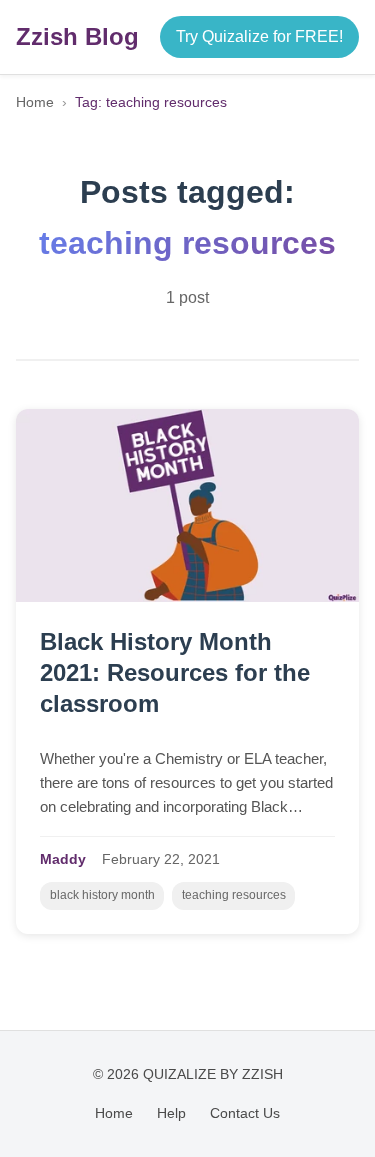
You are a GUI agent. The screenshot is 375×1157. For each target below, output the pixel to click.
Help (171, 1113)
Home (35, 102)
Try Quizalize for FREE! (259, 36)
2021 (204, 859)
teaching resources (234, 895)
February (131, 859)
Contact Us (245, 1113)
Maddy (63, 859)
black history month (102, 895)
